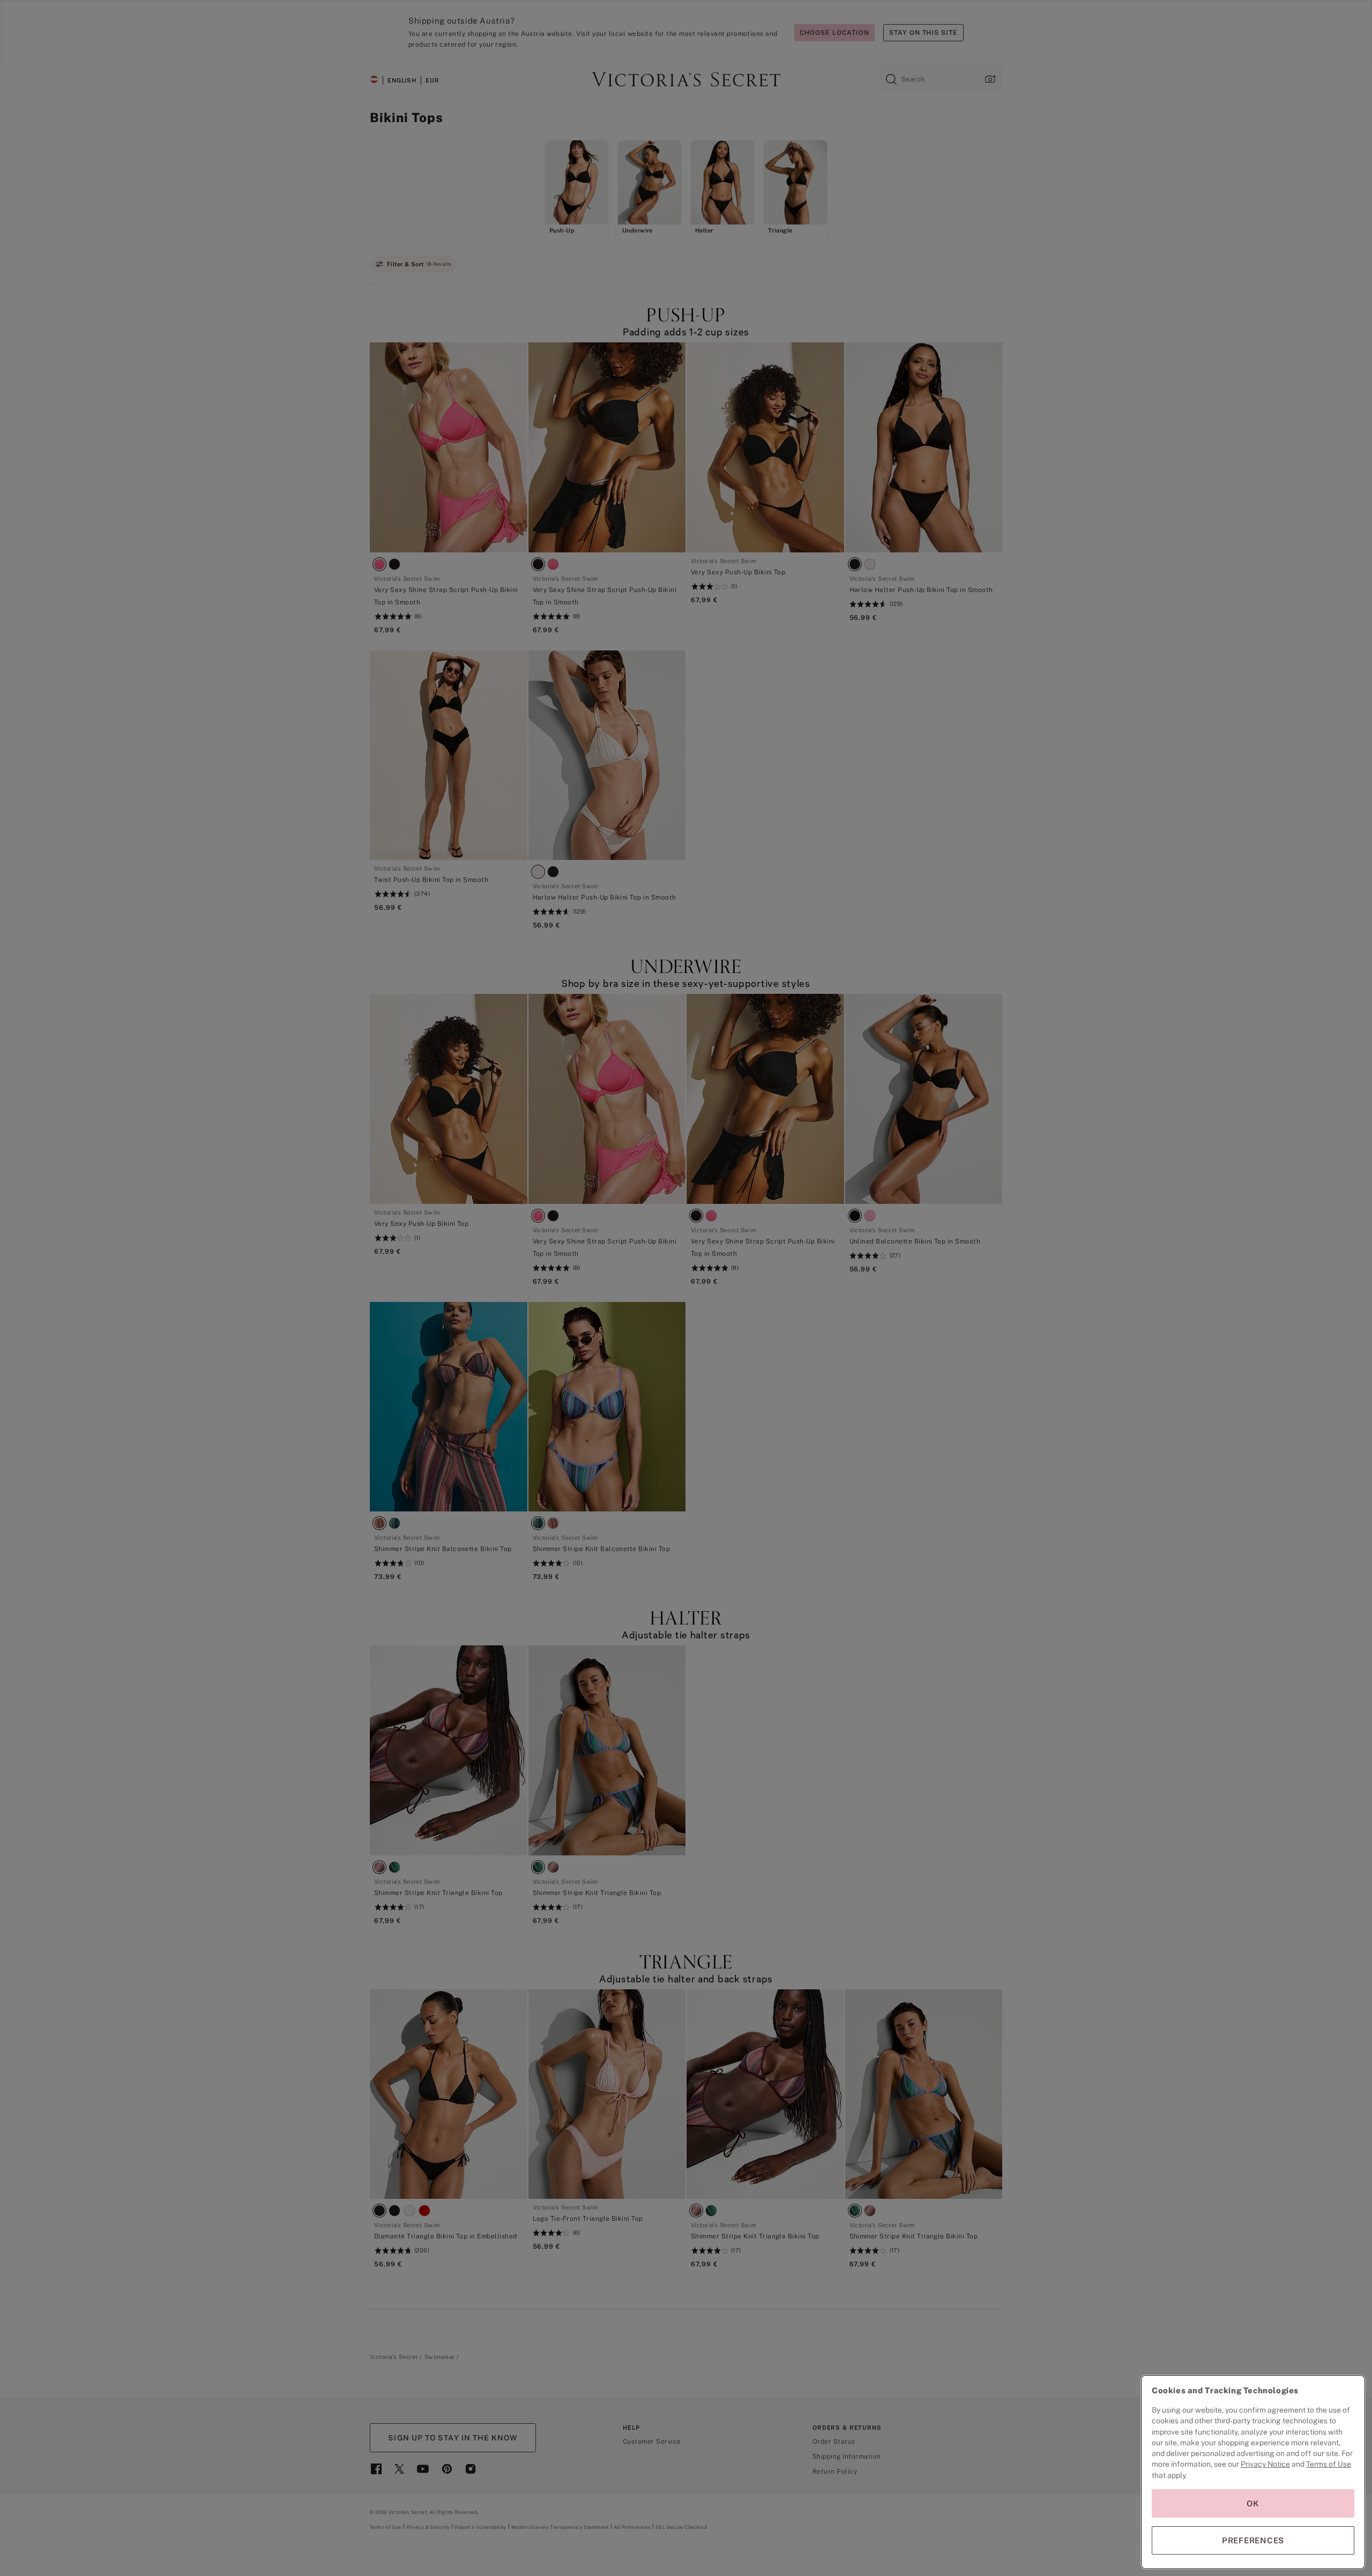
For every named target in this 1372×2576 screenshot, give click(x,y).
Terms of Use (1329, 2464)
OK (1253, 2503)
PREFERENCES (1253, 2540)
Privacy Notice (1265, 2464)
